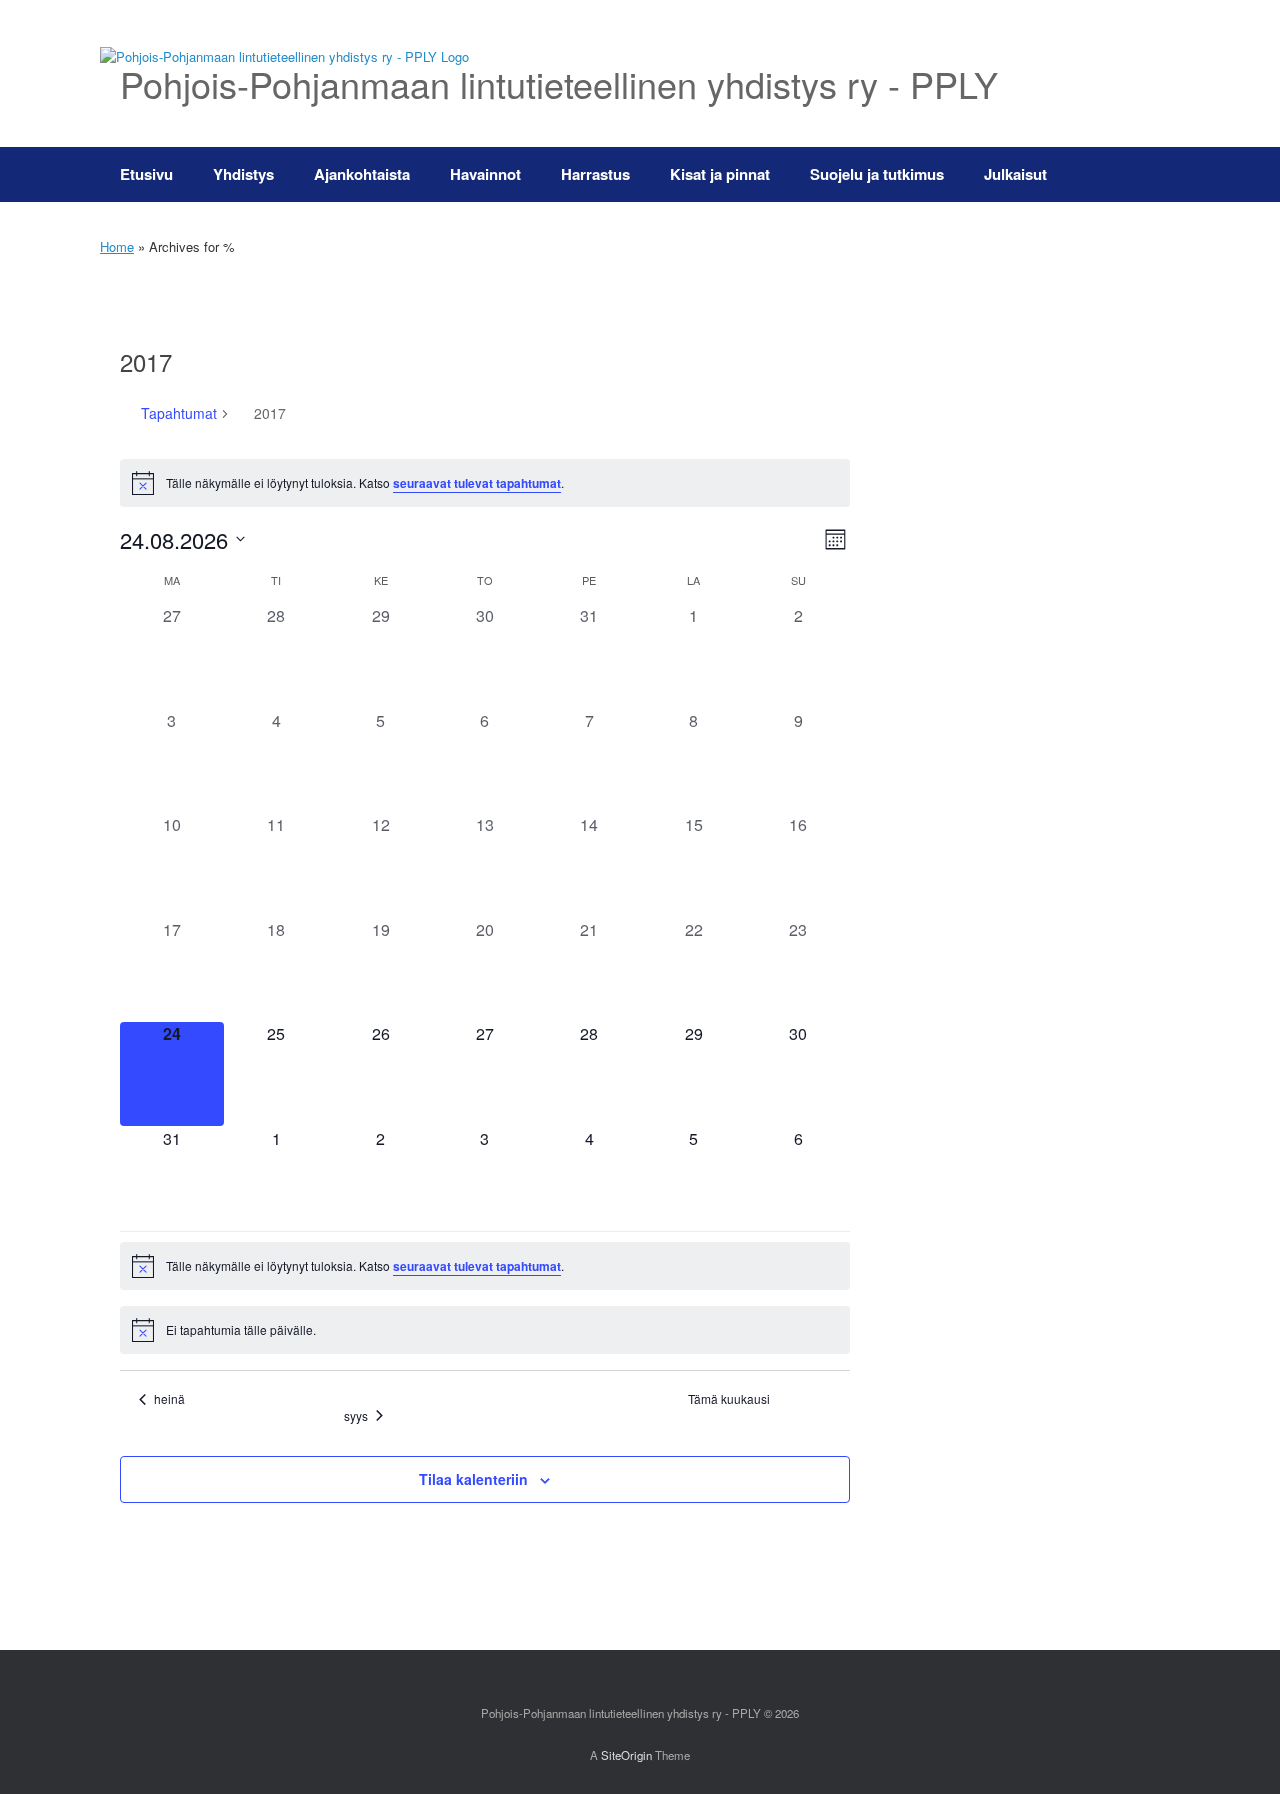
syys (356, 1416)
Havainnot (485, 174)
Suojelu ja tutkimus (877, 174)
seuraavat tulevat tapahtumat (477, 483)
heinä (169, 1399)
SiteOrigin (626, 1755)
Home (117, 246)
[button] (1150, 174)
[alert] (485, 483)
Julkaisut (1015, 174)
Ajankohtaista (362, 174)
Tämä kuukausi (729, 1399)
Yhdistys (243, 174)
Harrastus (595, 174)
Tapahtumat (179, 413)
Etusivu (146, 174)
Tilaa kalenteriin (473, 1479)
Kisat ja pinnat (720, 174)
